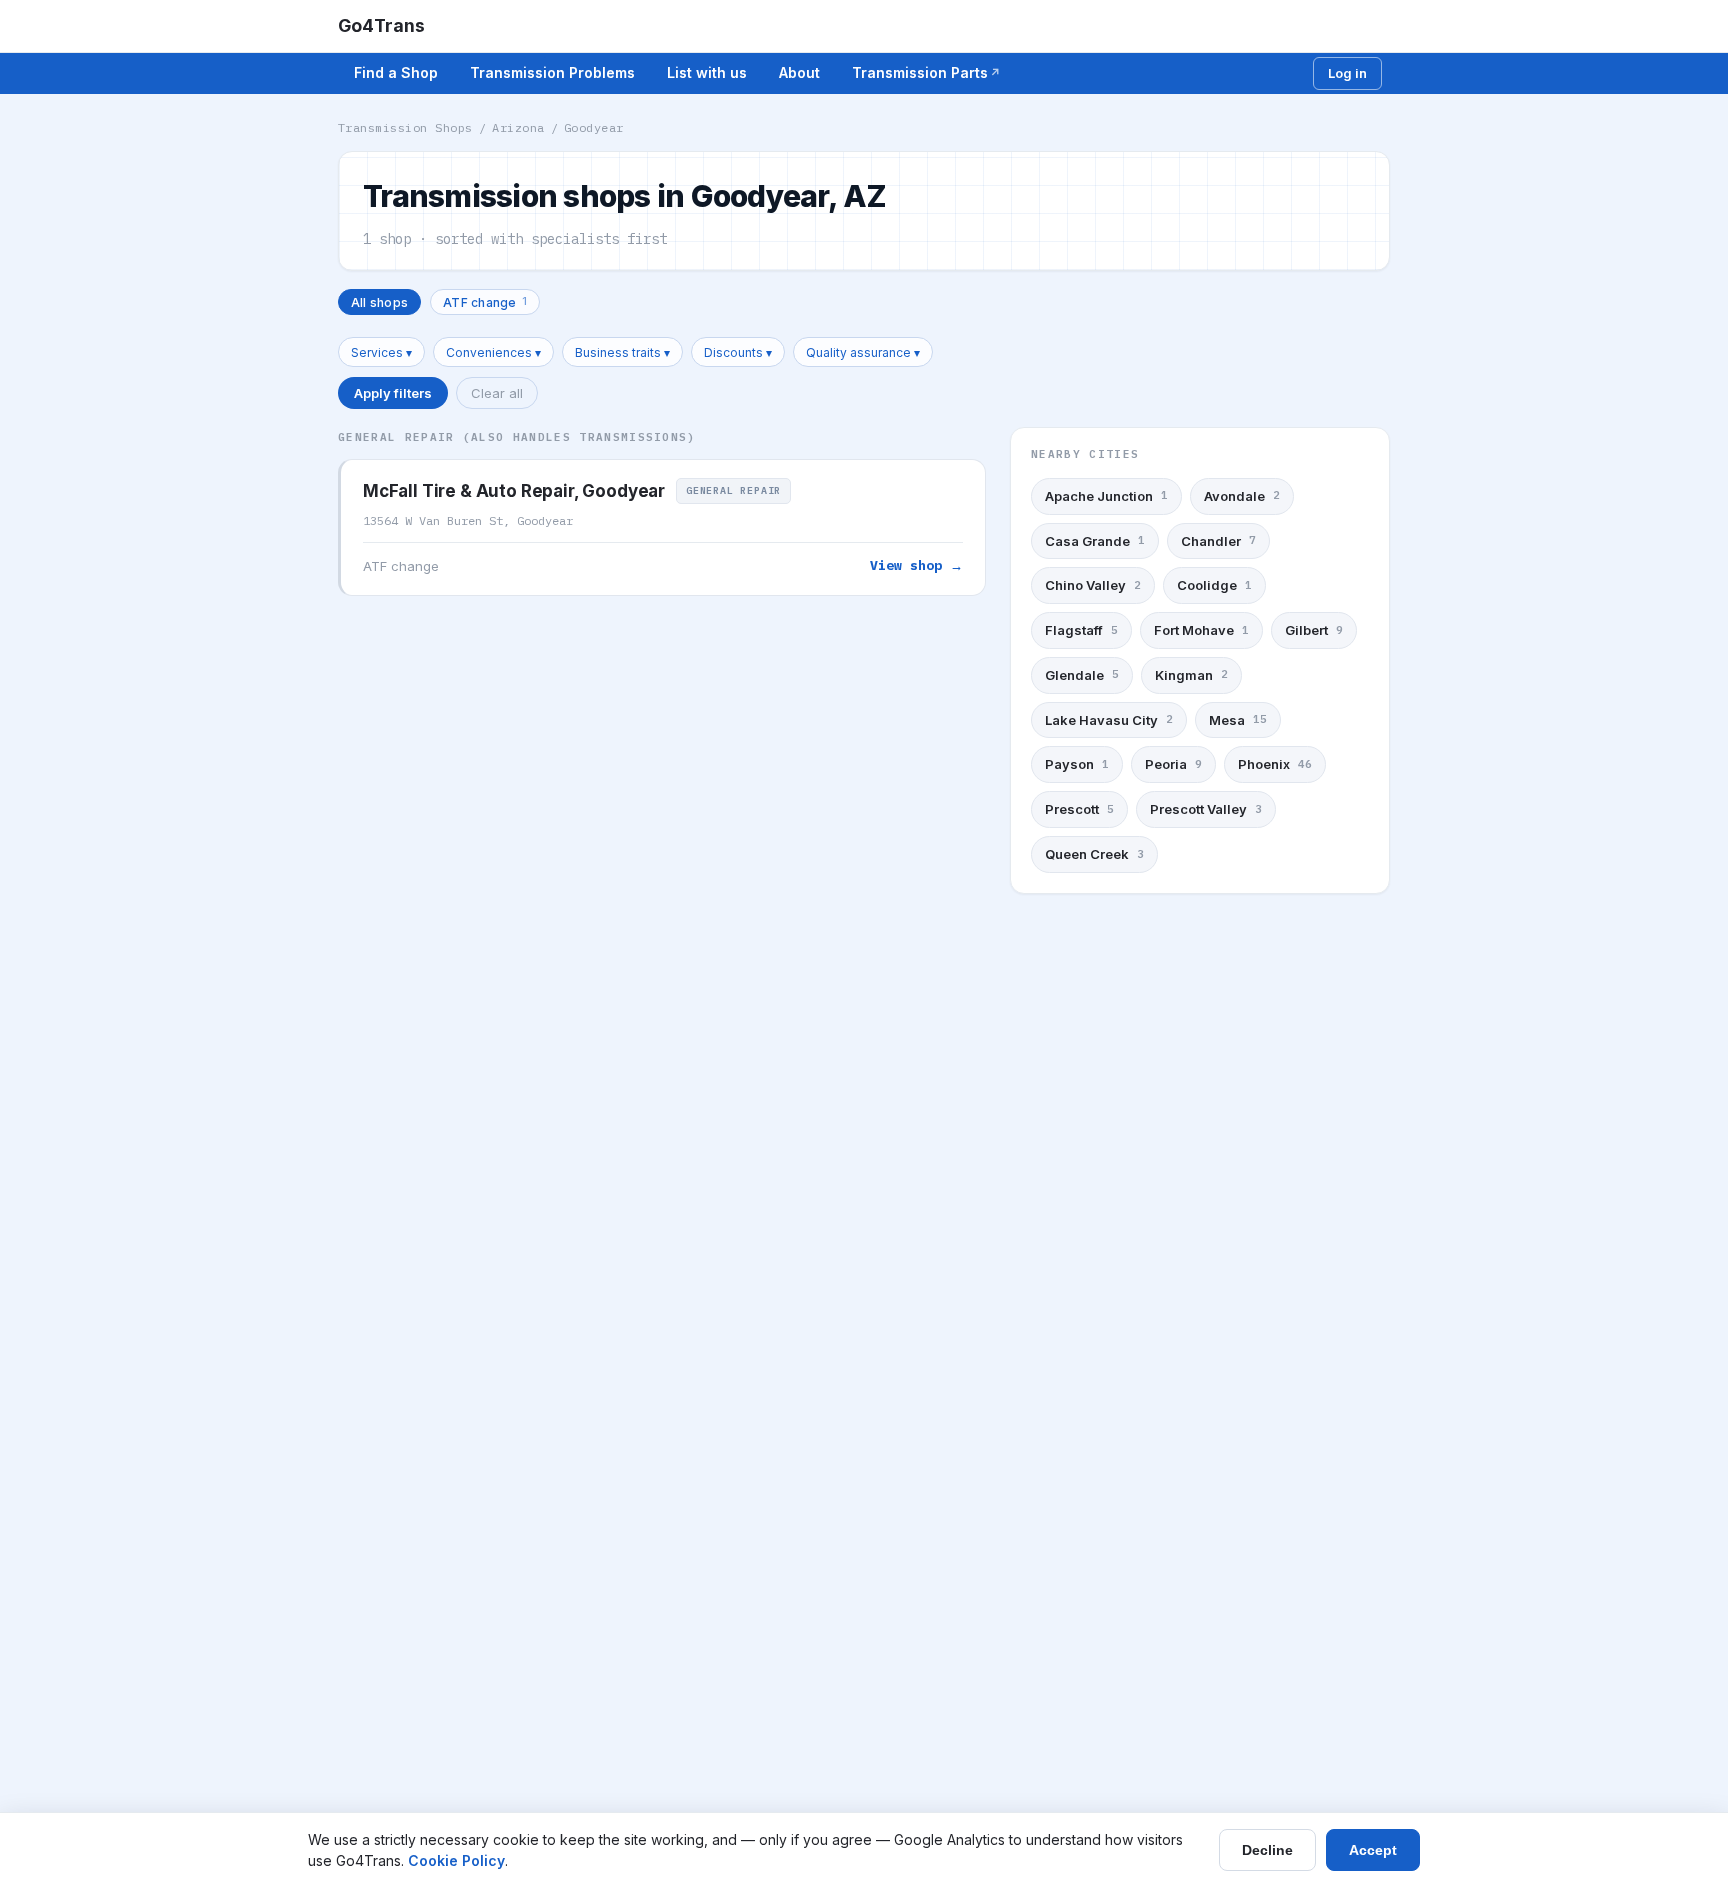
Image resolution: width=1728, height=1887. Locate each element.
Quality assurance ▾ (863, 352)
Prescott (1079, 809)
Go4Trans (381, 25)
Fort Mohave (1201, 630)
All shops (379, 302)
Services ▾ (381, 352)
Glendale (1082, 675)
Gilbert (1314, 630)
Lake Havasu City (1109, 720)
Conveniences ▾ (493, 352)
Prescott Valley (1206, 809)
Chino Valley (1093, 585)
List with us (707, 72)
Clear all (497, 393)
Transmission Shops (405, 127)
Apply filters (393, 393)
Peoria (1173, 764)
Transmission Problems (552, 72)
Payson (1077, 764)
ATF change (485, 301)
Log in (1347, 73)
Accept (1373, 1850)
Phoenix (1275, 764)
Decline (1267, 1850)
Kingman (1191, 675)
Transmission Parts (920, 72)
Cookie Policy (456, 1860)
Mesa (1238, 720)
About (799, 72)
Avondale (1242, 496)
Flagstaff (1081, 630)
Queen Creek (1094, 854)
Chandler (1218, 541)
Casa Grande (1095, 541)
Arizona (518, 127)
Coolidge (1214, 585)
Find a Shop (396, 72)
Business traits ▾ (622, 352)
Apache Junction (1106, 496)
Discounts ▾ (738, 352)
